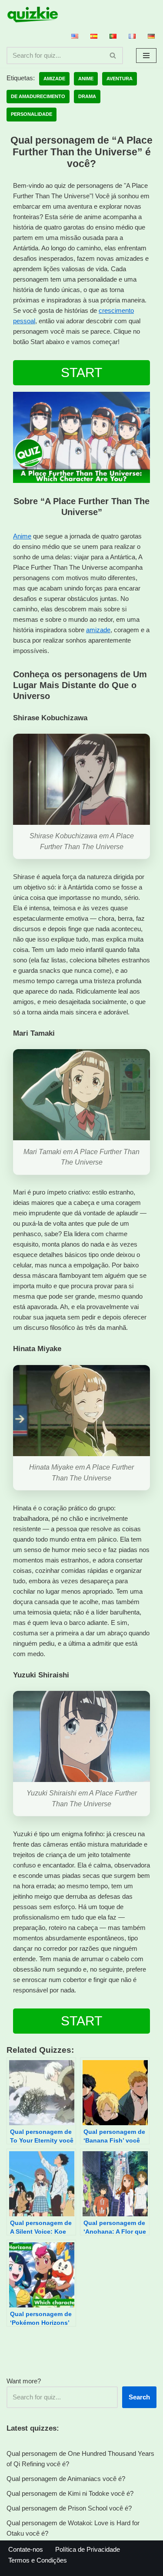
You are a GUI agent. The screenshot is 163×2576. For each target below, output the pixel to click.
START (81, 372)
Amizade (54, 79)
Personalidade (32, 114)
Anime (86, 79)
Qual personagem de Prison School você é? (69, 2508)
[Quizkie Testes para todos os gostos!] (33, 15)
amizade (98, 630)
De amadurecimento (38, 96)
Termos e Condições (38, 2560)
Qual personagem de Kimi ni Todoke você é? (70, 2493)
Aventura (120, 79)
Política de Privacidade (88, 2549)
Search (139, 2397)
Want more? (24, 2381)
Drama (87, 96)
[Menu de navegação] (146, 56)
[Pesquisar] (113, 56)
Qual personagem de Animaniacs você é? (66, 2479)
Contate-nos (26, 2549)
